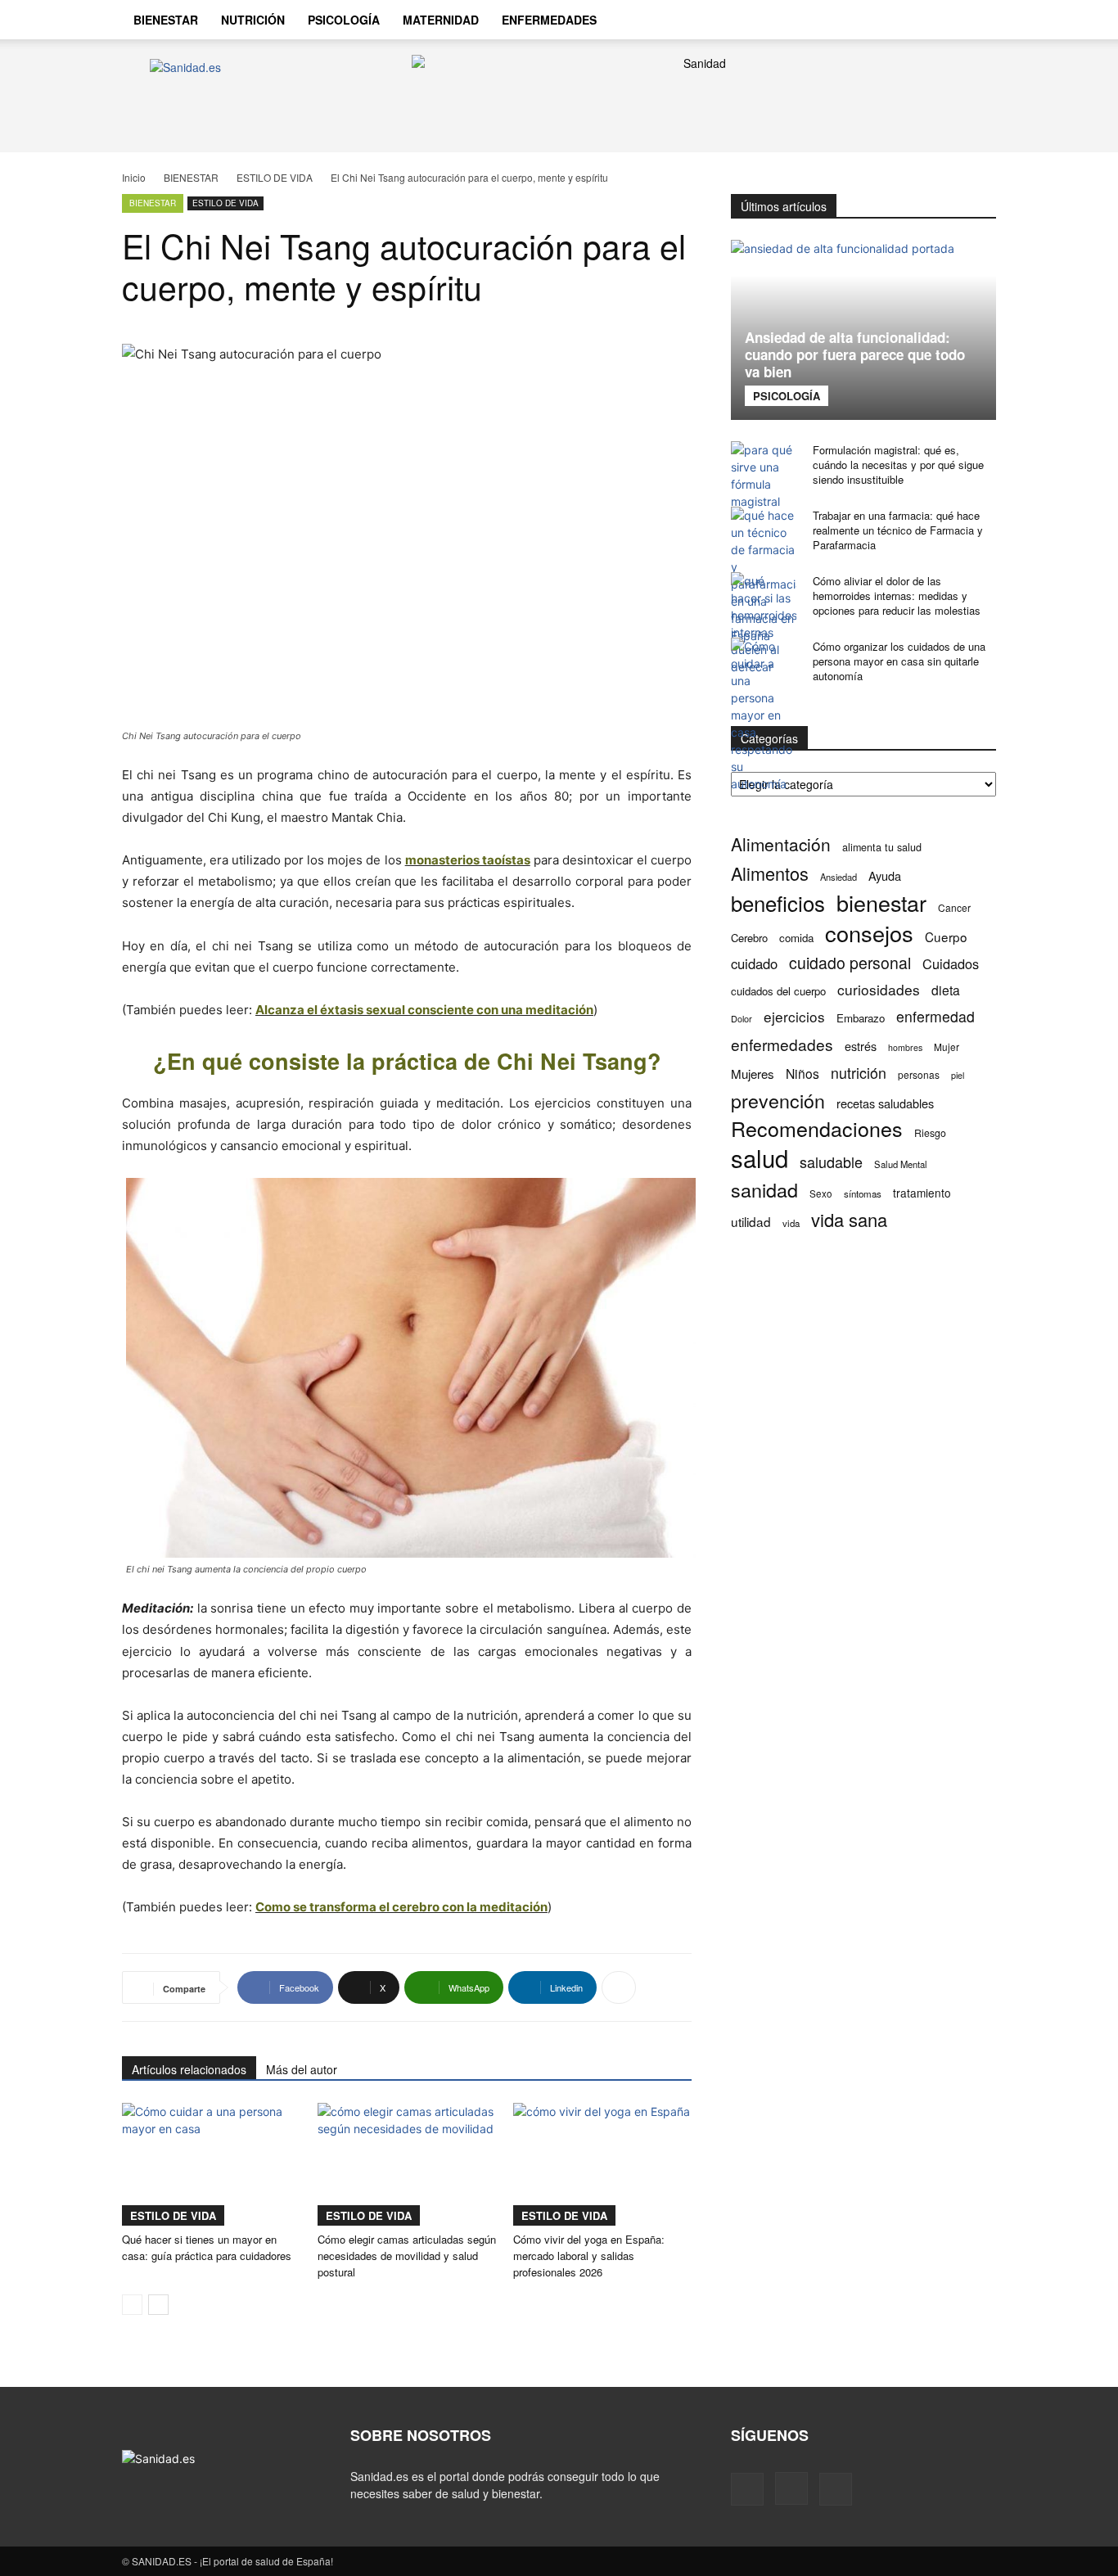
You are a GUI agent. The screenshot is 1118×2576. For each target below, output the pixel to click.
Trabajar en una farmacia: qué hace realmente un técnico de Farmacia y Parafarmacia (898, 530)
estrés (861, 1046)
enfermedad (935, 1016)
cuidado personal (850, 963)
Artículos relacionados (189, 2069)
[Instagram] (913, 20)
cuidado (754, 964)
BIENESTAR (166, 20)
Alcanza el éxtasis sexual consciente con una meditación (424, 1010)
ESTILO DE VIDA (275, 177)
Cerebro (749, 938)
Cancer (954, 907)
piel (958, 1075)
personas (919, 1074)
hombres (905, 1047)
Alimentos (770, 873)
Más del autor (302, 2069)
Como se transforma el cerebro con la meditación (401, 1907)
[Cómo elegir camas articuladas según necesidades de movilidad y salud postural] (407, 2164)
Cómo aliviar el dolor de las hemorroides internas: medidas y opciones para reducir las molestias (897, 596)
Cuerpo (946, 937)
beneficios (778, 902)
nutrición (859, 1073)
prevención (778, 1101)
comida (796, 938)
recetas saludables (885, 1103)
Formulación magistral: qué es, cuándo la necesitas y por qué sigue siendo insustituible (898, 465)
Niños (802, 1074)
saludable (831, 1162)
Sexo (821, 1193)
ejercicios (794, 1016)
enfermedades (782, 1044)
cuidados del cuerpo (778, 991)
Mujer (947, 1047)
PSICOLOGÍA (344, 20)
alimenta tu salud (882, 847)
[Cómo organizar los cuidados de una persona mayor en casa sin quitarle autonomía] (764, 715)
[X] (940, 20)
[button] (976, 21)
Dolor (742, 1018)
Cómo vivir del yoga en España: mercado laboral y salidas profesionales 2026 (589, 2256)
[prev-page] (132, 2305)
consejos (869, 933)
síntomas (863, 1193)
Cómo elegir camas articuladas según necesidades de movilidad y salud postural (407, 2256)
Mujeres (753, 1074)
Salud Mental (901, 1164)
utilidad (751, 1222)
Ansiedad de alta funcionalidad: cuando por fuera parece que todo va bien (855, 354)
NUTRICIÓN (253, 20)
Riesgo (930, 1132)
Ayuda (885, 875)
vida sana (849, 1219)
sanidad (764, 1190)
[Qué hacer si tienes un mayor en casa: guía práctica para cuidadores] (211, 2164)
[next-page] (158, 2305)
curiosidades (879, 989)
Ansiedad (838, 877)
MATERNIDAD (441, 20)
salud (760, 1158)
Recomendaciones (817, 1128)
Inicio (134, 177)
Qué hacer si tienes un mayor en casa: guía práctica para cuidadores (207, 2247)
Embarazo (861, 1018)
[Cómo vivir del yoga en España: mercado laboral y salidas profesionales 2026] (602, 2164)
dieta (946, 990)
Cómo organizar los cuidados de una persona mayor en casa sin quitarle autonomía (899, 661)
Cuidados (951, 964)
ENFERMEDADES (549, 20)
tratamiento (922, 1193)
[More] (619, 1987)
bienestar (881, 902)
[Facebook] (885, 20)
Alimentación (781, 844)
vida (791, 1223)
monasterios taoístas (468, 860)
